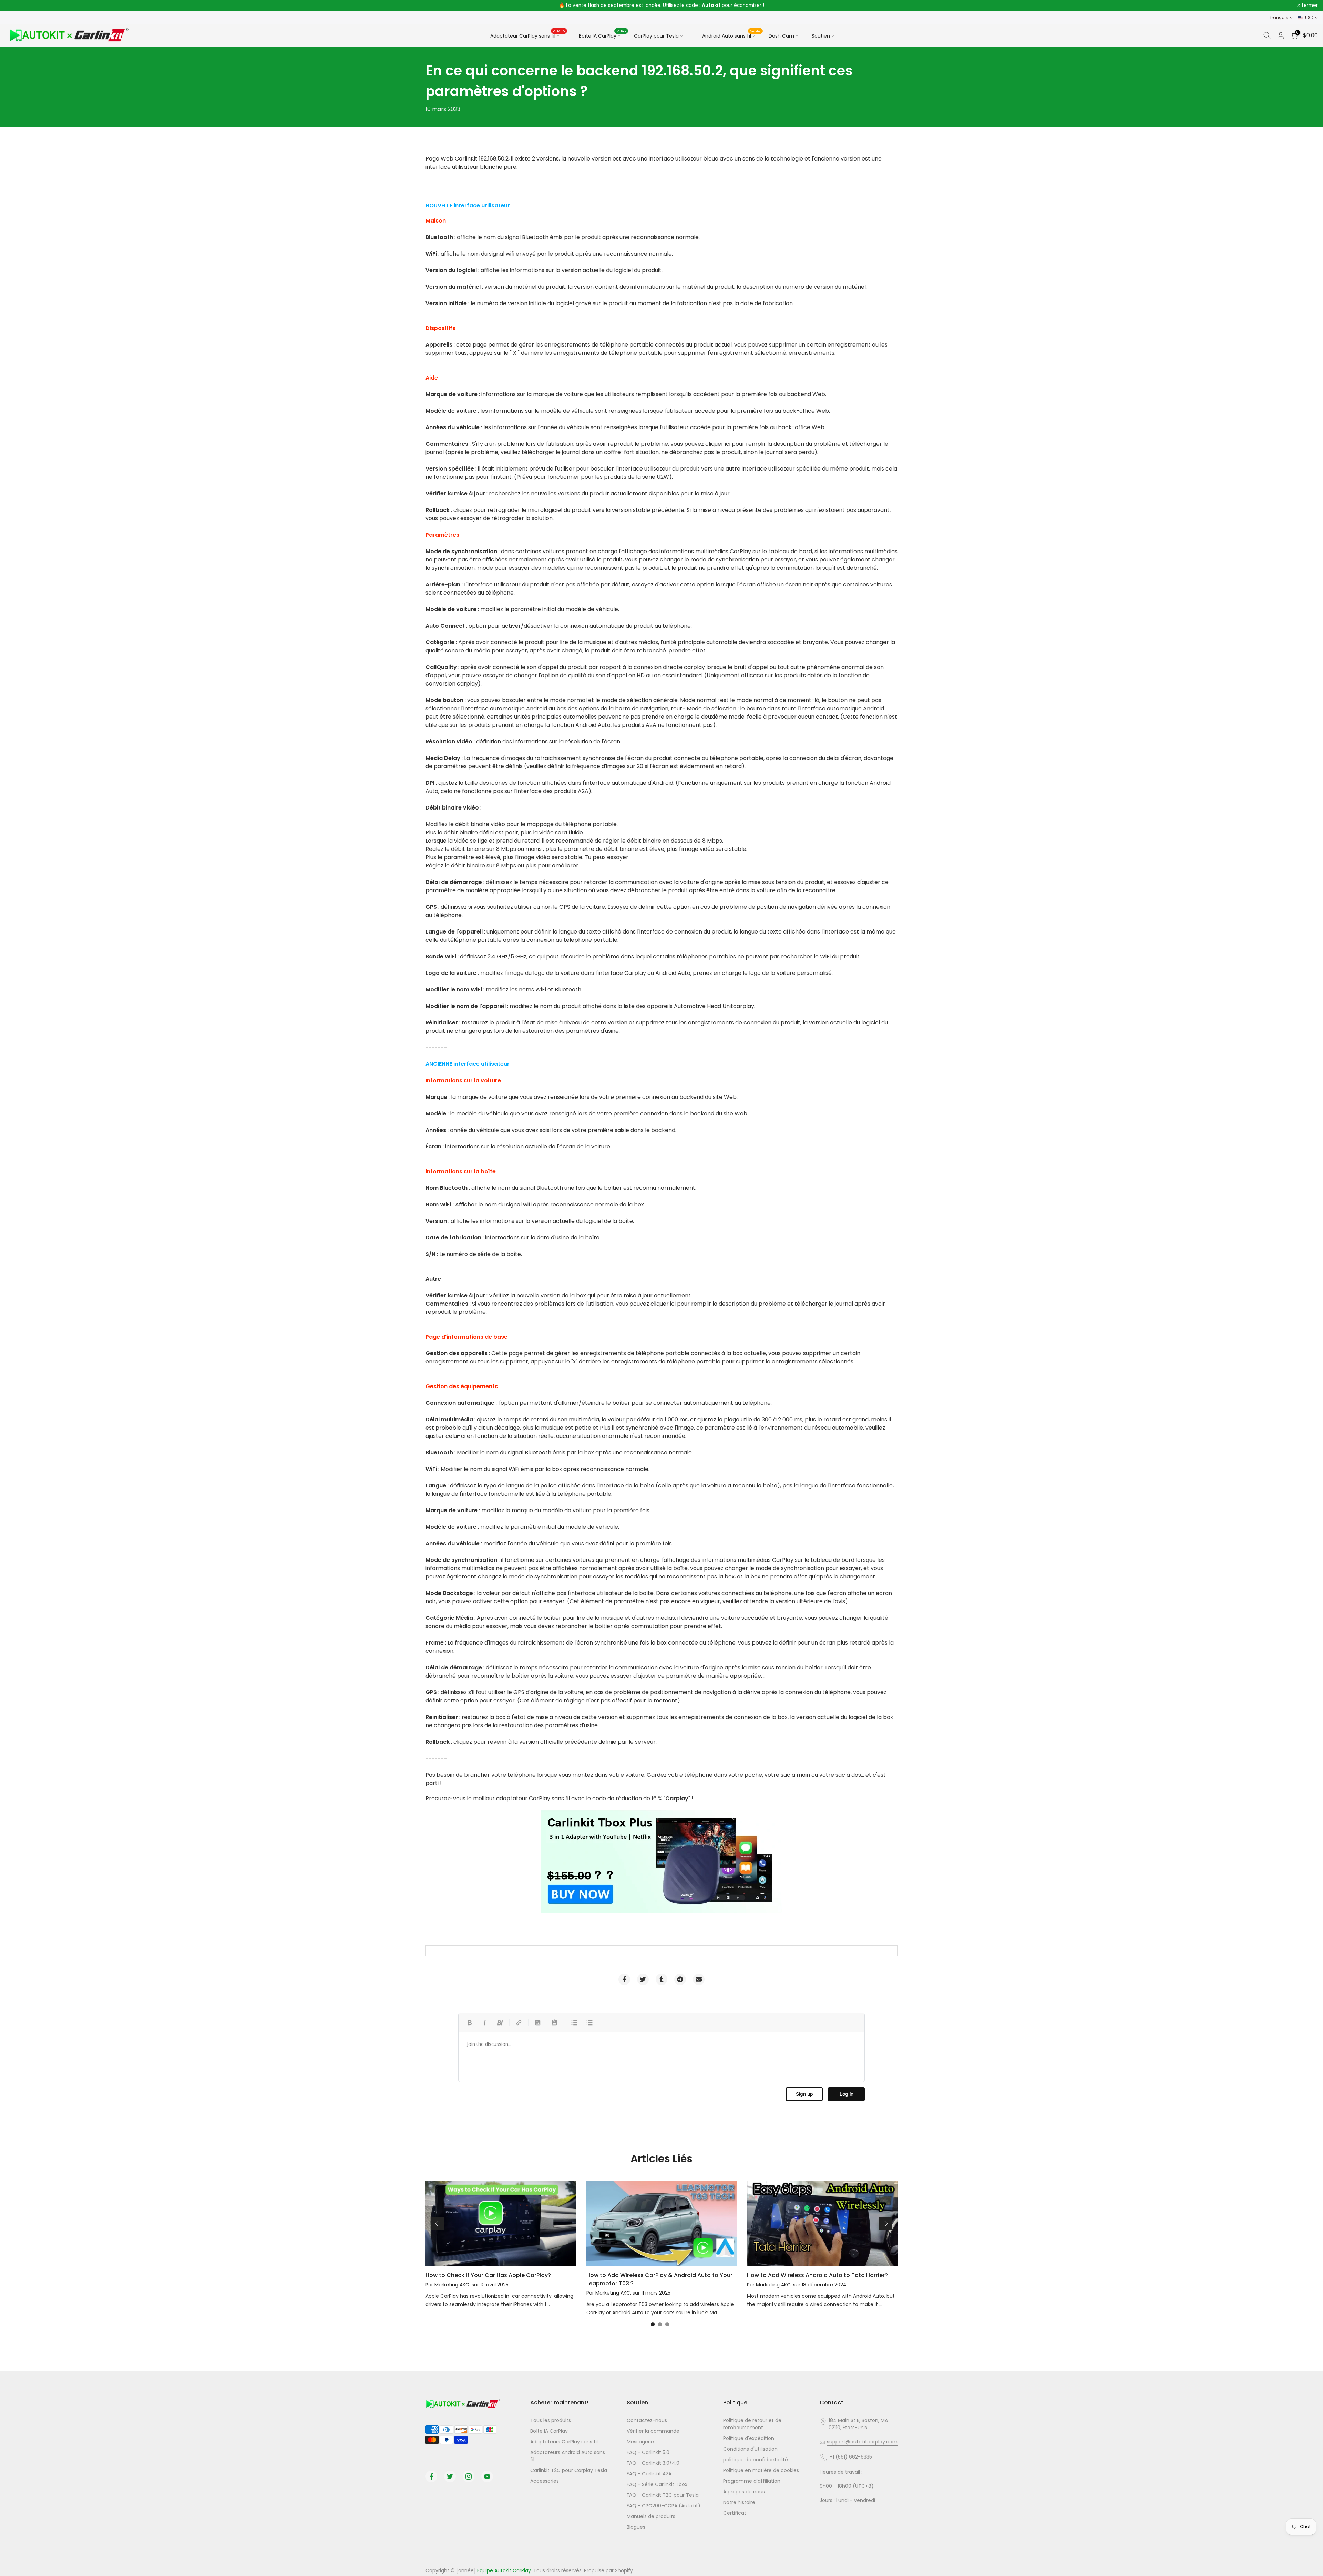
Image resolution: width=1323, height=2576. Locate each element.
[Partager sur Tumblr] (661, 1979)
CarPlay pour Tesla (656, 36)
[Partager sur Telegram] (680, 1979)
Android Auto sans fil (731, 35)
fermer (17, 6)
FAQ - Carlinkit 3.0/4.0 (653, 2463)
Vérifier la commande (653, 2431)
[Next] (885, 2224)
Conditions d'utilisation (750, 2449)
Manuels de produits (651, 2516)
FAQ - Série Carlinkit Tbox (657, 2484)
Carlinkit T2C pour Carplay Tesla (569, 2470)
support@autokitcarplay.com (862, 2442)
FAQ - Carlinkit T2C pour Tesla (663, 2495)
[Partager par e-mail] (699, 1979)
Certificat (735, 2513)
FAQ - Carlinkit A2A (649, 2474)
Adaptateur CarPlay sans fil (528, 35)
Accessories (545, 2481)
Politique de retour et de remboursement (752, 2424)
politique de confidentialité (756, 2460)
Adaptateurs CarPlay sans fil (564, 2442)
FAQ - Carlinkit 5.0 (648, 2452)
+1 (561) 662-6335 (851, 2457)
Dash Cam (781, 36)
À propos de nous (744, 2492)
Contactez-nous (647, 2420)
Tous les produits (551, 2420)
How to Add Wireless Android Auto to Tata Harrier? (817, 2275)
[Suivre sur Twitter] (450, 2476)
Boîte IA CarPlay (602, 35)
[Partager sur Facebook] (624, 1979)
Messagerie (640, 2442)
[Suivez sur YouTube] (487, 2476)
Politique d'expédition (749, 2438)
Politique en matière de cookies (761, 2470)
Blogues (636, 2527)
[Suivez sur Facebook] (431, 2476)
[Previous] (438, 2224)
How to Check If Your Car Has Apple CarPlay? (488, 2275)
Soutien (821, 36)
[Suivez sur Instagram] (469, 2476)
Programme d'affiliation (752, 2481)
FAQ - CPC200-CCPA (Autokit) (664, 2506)
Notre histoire (739, 2502)
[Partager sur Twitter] (643, 1979)
